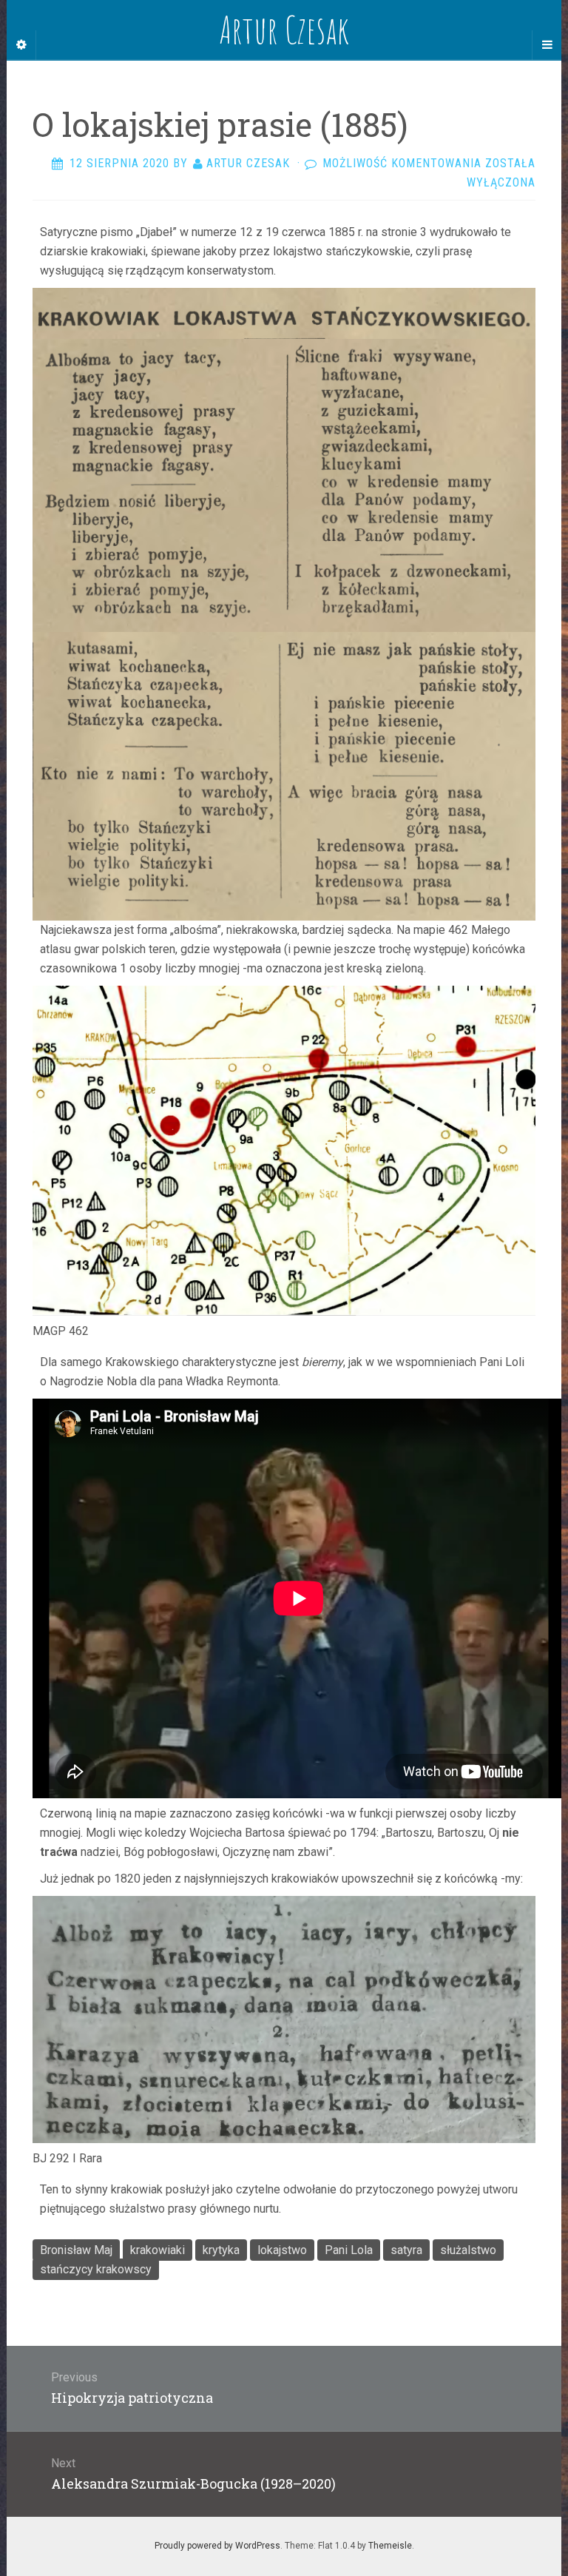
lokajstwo (282, 2250)
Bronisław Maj (76, 2250)
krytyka (221, 2250)
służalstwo (468, 2250)
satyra (406, 2250)
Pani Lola (349, 2250)
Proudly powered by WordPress (217, 2546)
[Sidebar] (21, 45)
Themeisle (390, 2546)
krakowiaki (158, 2250)
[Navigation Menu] (547, 45)
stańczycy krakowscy (96, 2269)
